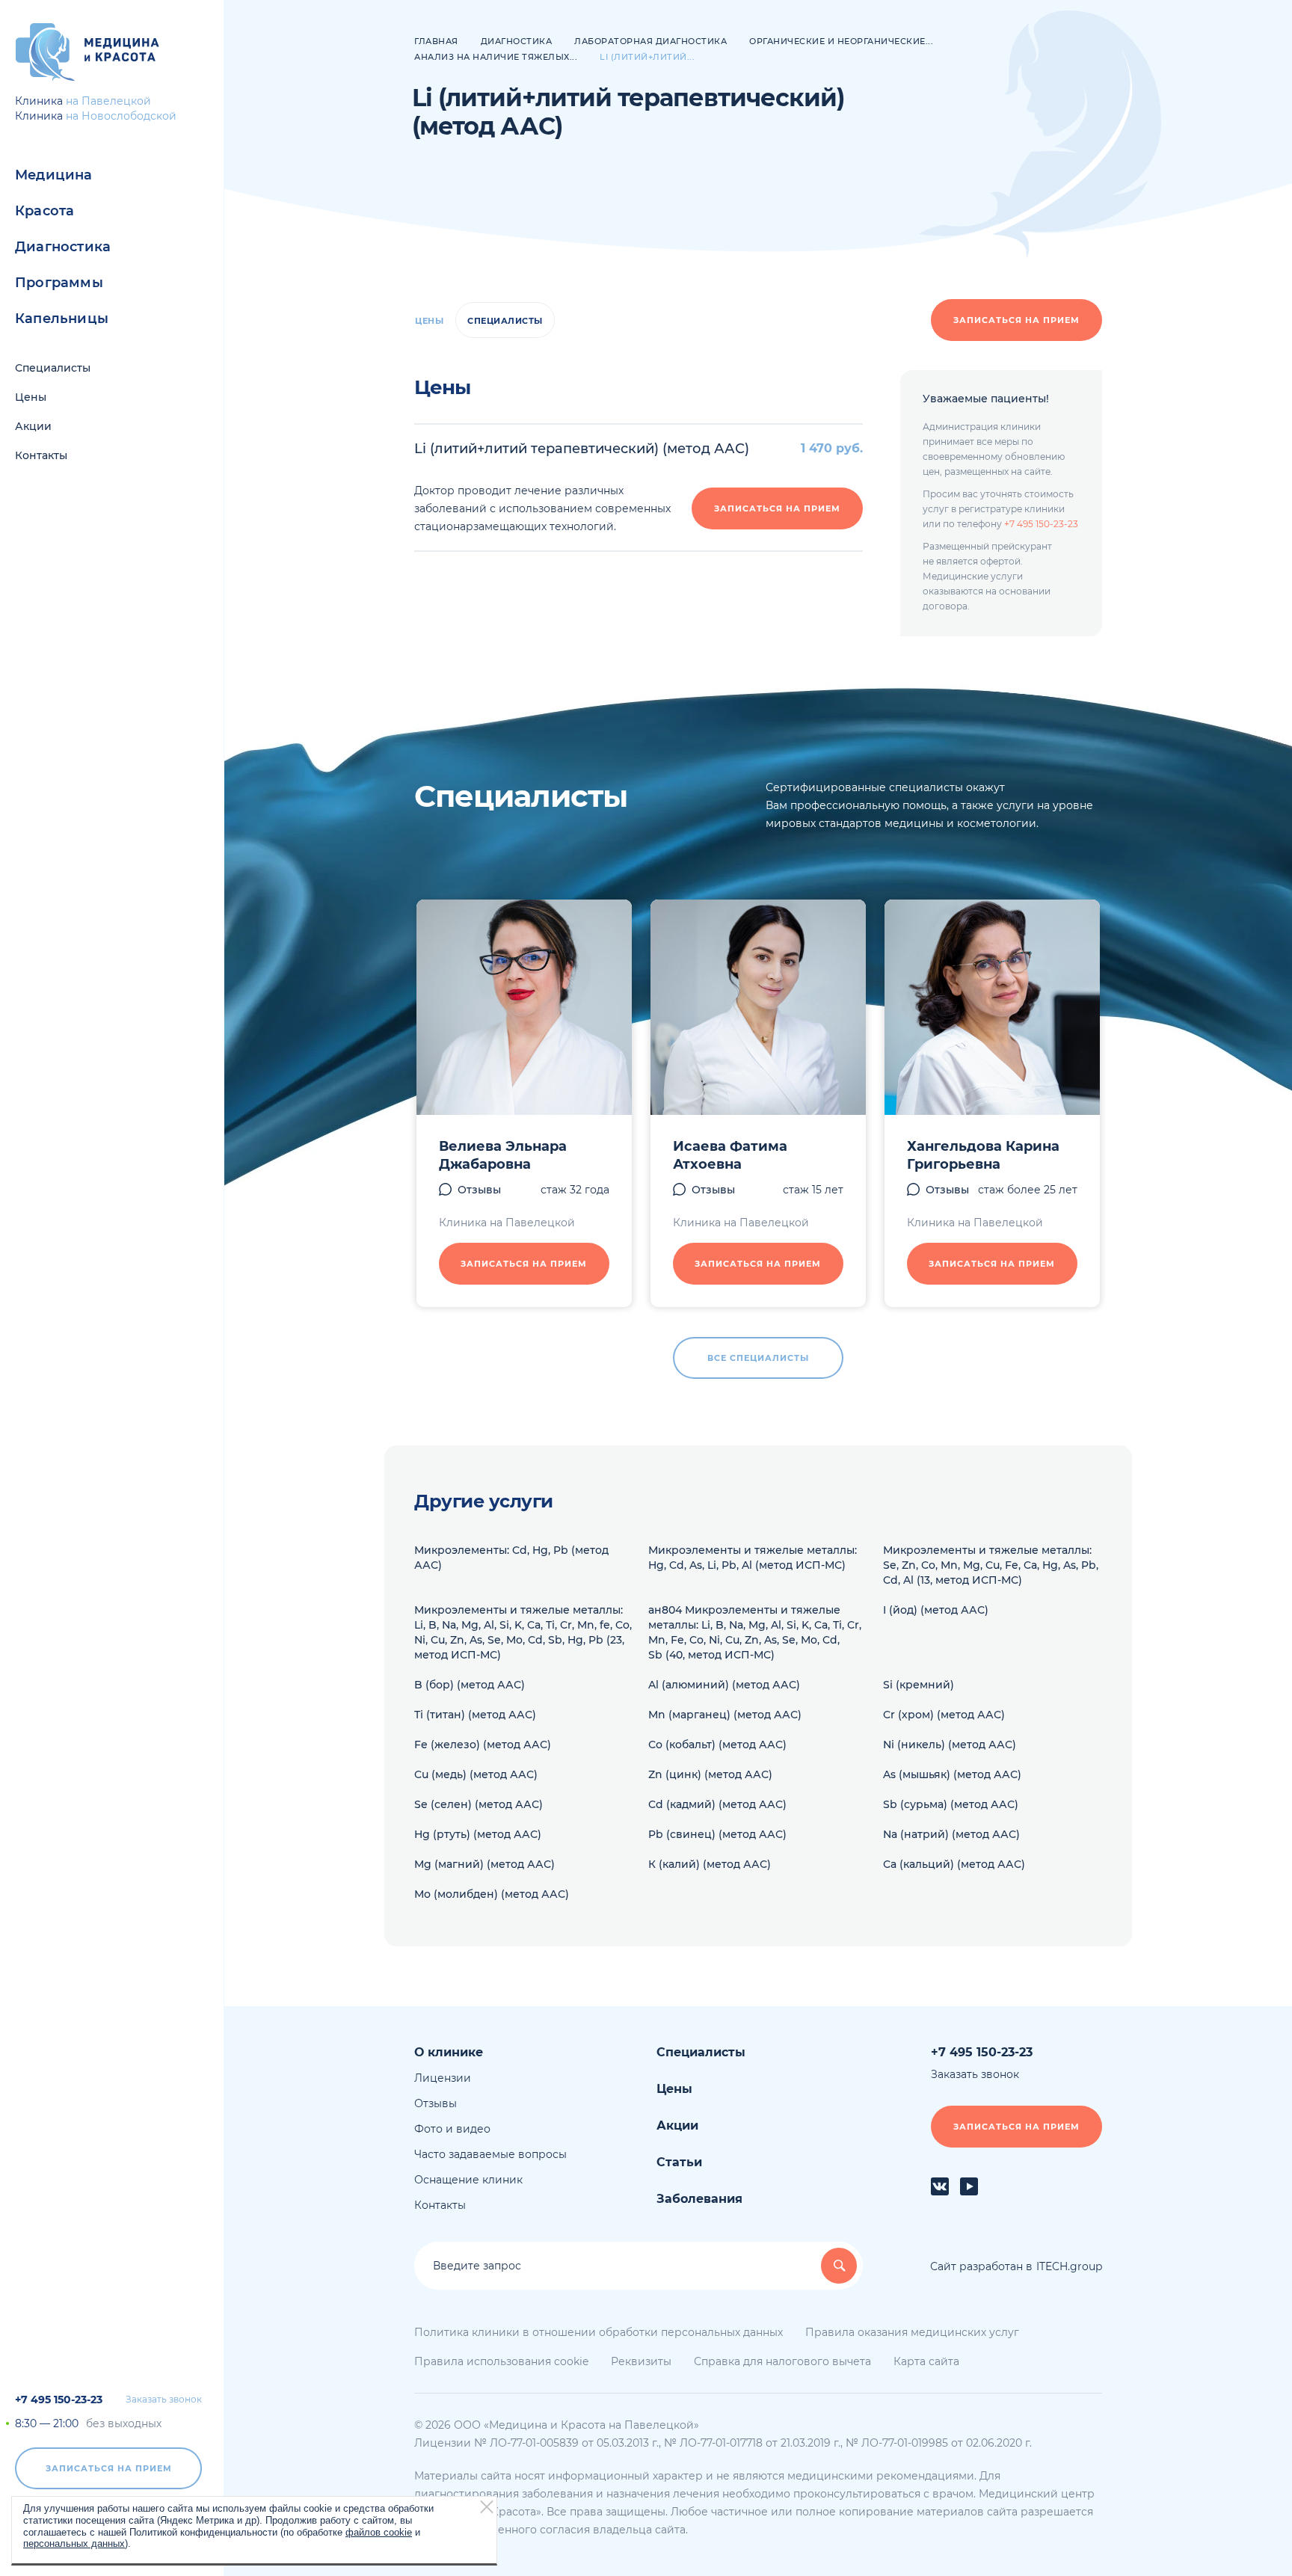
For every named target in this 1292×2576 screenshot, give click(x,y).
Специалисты (53, 368)
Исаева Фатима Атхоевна (730, 1155)
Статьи (679, 2162)
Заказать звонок (164, 2400)
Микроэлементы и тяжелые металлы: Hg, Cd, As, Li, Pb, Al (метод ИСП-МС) (753, 1558)
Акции (33, 426)
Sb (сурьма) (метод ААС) (951, 1804)
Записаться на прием (109, 2468)
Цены (31, 397)
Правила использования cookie (501, 2361)
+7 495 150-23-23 (59, 2400)
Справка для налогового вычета (782, 2361)
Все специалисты (758, 1358)
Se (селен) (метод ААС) (479, 1804)
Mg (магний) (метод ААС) (485, 1864)
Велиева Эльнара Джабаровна (503, 1155)
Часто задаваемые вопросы (490, 2154)
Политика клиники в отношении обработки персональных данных (599, 2332)
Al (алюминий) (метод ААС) (724, 1685)
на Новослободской (121, 116)
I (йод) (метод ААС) (936, 1610)
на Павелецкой (108, 101)
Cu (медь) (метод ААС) (476, 1774)
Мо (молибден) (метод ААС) (492, 1894)
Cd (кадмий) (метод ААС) (717, 1804)
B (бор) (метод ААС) (470, 1685)
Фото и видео (452, 2129)
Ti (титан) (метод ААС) (475, 1715)
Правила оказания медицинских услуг (912, 2332)
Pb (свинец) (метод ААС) (717, 1834)
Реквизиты (641, 2361)
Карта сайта (926, 2361)
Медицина (54, 175)
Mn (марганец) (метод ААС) (725, 1715)
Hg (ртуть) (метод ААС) (478, 1834)
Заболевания (699, 2199)
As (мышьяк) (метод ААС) (952, 1774)
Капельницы (62, 319)
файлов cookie (379, 2532)
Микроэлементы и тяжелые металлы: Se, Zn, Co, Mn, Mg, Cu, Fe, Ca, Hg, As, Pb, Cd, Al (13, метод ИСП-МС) (991, 1565)
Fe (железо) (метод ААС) (483, 1745)
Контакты (41, 455)
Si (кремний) (919, 1685)
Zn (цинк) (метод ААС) (710, 1774)
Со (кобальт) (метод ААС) (717, 1745)
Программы (59, 283)
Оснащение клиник (468, 2180)
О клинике (449, 2052)
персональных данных (74, 2543)
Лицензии (443, 2078)
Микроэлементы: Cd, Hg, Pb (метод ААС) (511, 1558)
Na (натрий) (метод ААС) (951, 1834)
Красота (44, 211)
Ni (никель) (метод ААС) (950, 1745)
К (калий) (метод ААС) (710, 1864)
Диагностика (63, 247)
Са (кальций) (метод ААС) (954, 1864)
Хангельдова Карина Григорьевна (983, 1155)
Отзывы (479, 1190)
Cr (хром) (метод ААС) (944, 1715)
